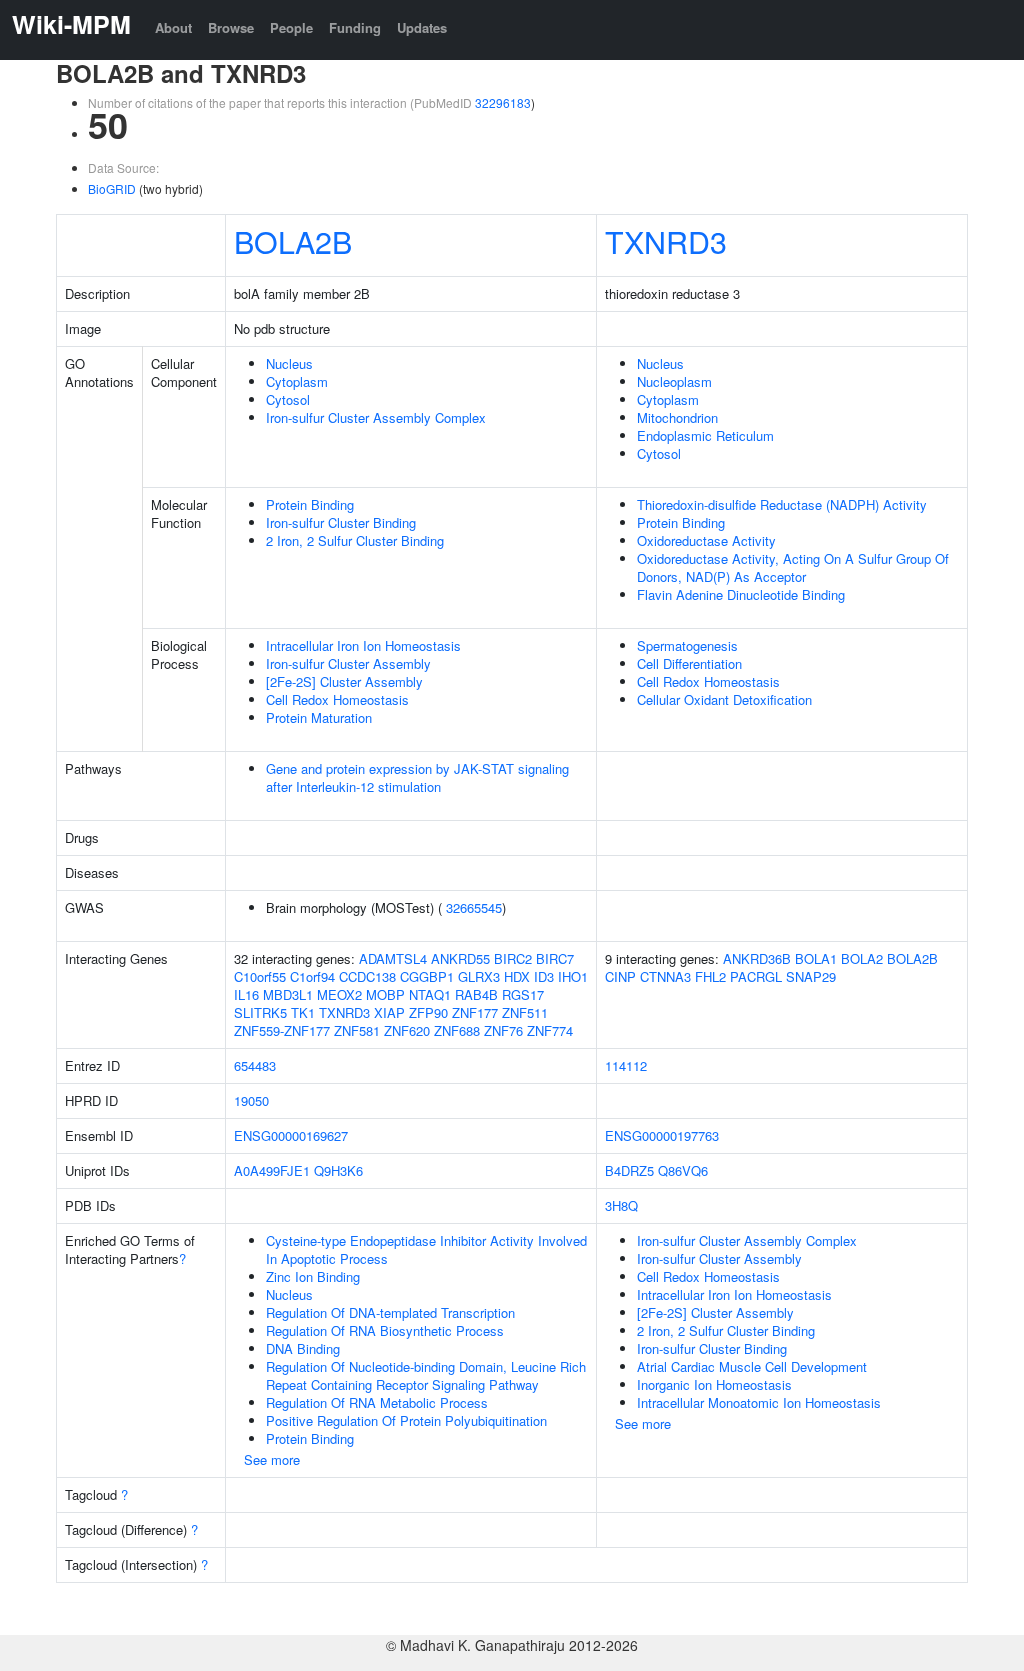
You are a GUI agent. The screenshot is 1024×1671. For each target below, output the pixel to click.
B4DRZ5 (629, 1170)
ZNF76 (503, 1030)
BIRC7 (555, 958)
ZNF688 (457, 1030)
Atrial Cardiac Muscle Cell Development (752, 1366)
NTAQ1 (430, 994)
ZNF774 (550, 1030)
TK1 (303, 1012)
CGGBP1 (427, 976)
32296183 (503, 102)
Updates (422, 27)
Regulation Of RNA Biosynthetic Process (385, 1330)
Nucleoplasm (674, 381)
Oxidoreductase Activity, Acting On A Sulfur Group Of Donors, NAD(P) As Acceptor (793, 567)
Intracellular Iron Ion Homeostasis (363, 645)
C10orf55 (260, 976)
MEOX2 (339, 994)
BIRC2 (513, 958)
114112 (626, 1065)
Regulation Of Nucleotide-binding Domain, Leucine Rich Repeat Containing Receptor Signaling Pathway (426, 1375)
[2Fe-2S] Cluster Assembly (344, 681)
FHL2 (710, 976)
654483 (255, 1065)
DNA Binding (303, 1348)
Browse (231, 27)
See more (272, 1459)
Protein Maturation (319, 717)
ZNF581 (357, 1030)
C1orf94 (312, 976)
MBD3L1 (288, 994)
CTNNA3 (665, 976)
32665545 (474, 907)
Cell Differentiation (689, 663)
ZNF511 (525, 1012)
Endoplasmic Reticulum (705, 435)
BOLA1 (816, 958)
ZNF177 (475, 1012)
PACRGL (756, 976)
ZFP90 (428, 1012)
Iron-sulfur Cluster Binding (341, 522)
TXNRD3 (666, 241)
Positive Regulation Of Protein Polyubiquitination (406, 1420)
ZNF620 (407, 1030)
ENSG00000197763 (662, 1135)
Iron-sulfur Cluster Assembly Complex (376, 417)
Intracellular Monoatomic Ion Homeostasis (759, 1402)
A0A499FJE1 (272, 1170)
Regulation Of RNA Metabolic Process (377, 1402)
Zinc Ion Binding (313, 1276)
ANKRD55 (460, 958)
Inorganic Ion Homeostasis (714, 1384)
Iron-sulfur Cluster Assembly (348, 663)
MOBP (385, 994)
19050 (251, 1100)
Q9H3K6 (338, 1170)
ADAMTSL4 (393, 958)
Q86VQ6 (683, 1170)
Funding (355, 27)
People (291, 27)
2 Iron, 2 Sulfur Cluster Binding (355, 540)
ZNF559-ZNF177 (282, 1030)
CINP (620, 976)
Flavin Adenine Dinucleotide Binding (741, 594)
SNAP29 (811, 976)
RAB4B (476, 994)
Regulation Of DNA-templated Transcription (390, 1312)
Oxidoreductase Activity (706, 540)
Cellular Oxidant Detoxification (724, 699)
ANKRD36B (757, 958)
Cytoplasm (297, 381)
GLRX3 (479, 976)
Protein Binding (310, 504)
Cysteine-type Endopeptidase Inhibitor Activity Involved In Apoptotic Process (426, 1249)
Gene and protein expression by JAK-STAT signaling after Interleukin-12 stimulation (417, 777)
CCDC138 (367, 976)
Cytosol (288, 399)
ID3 (544, 976)
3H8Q (621, 1205)
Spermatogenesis (687, 645)
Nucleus (289, 363)
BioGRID (112, 188)
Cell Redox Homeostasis (337, 699)
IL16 (246, 994)
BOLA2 (862, 958)
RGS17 (523, 994)
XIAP (389, 1012)
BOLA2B (293, 241)
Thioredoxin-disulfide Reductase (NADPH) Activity (782, 504)
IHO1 (573, 976)
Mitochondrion (677, 417)
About (173, 27)
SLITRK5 (260, 1012)
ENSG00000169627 (291, 1135)
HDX (517, 976)
